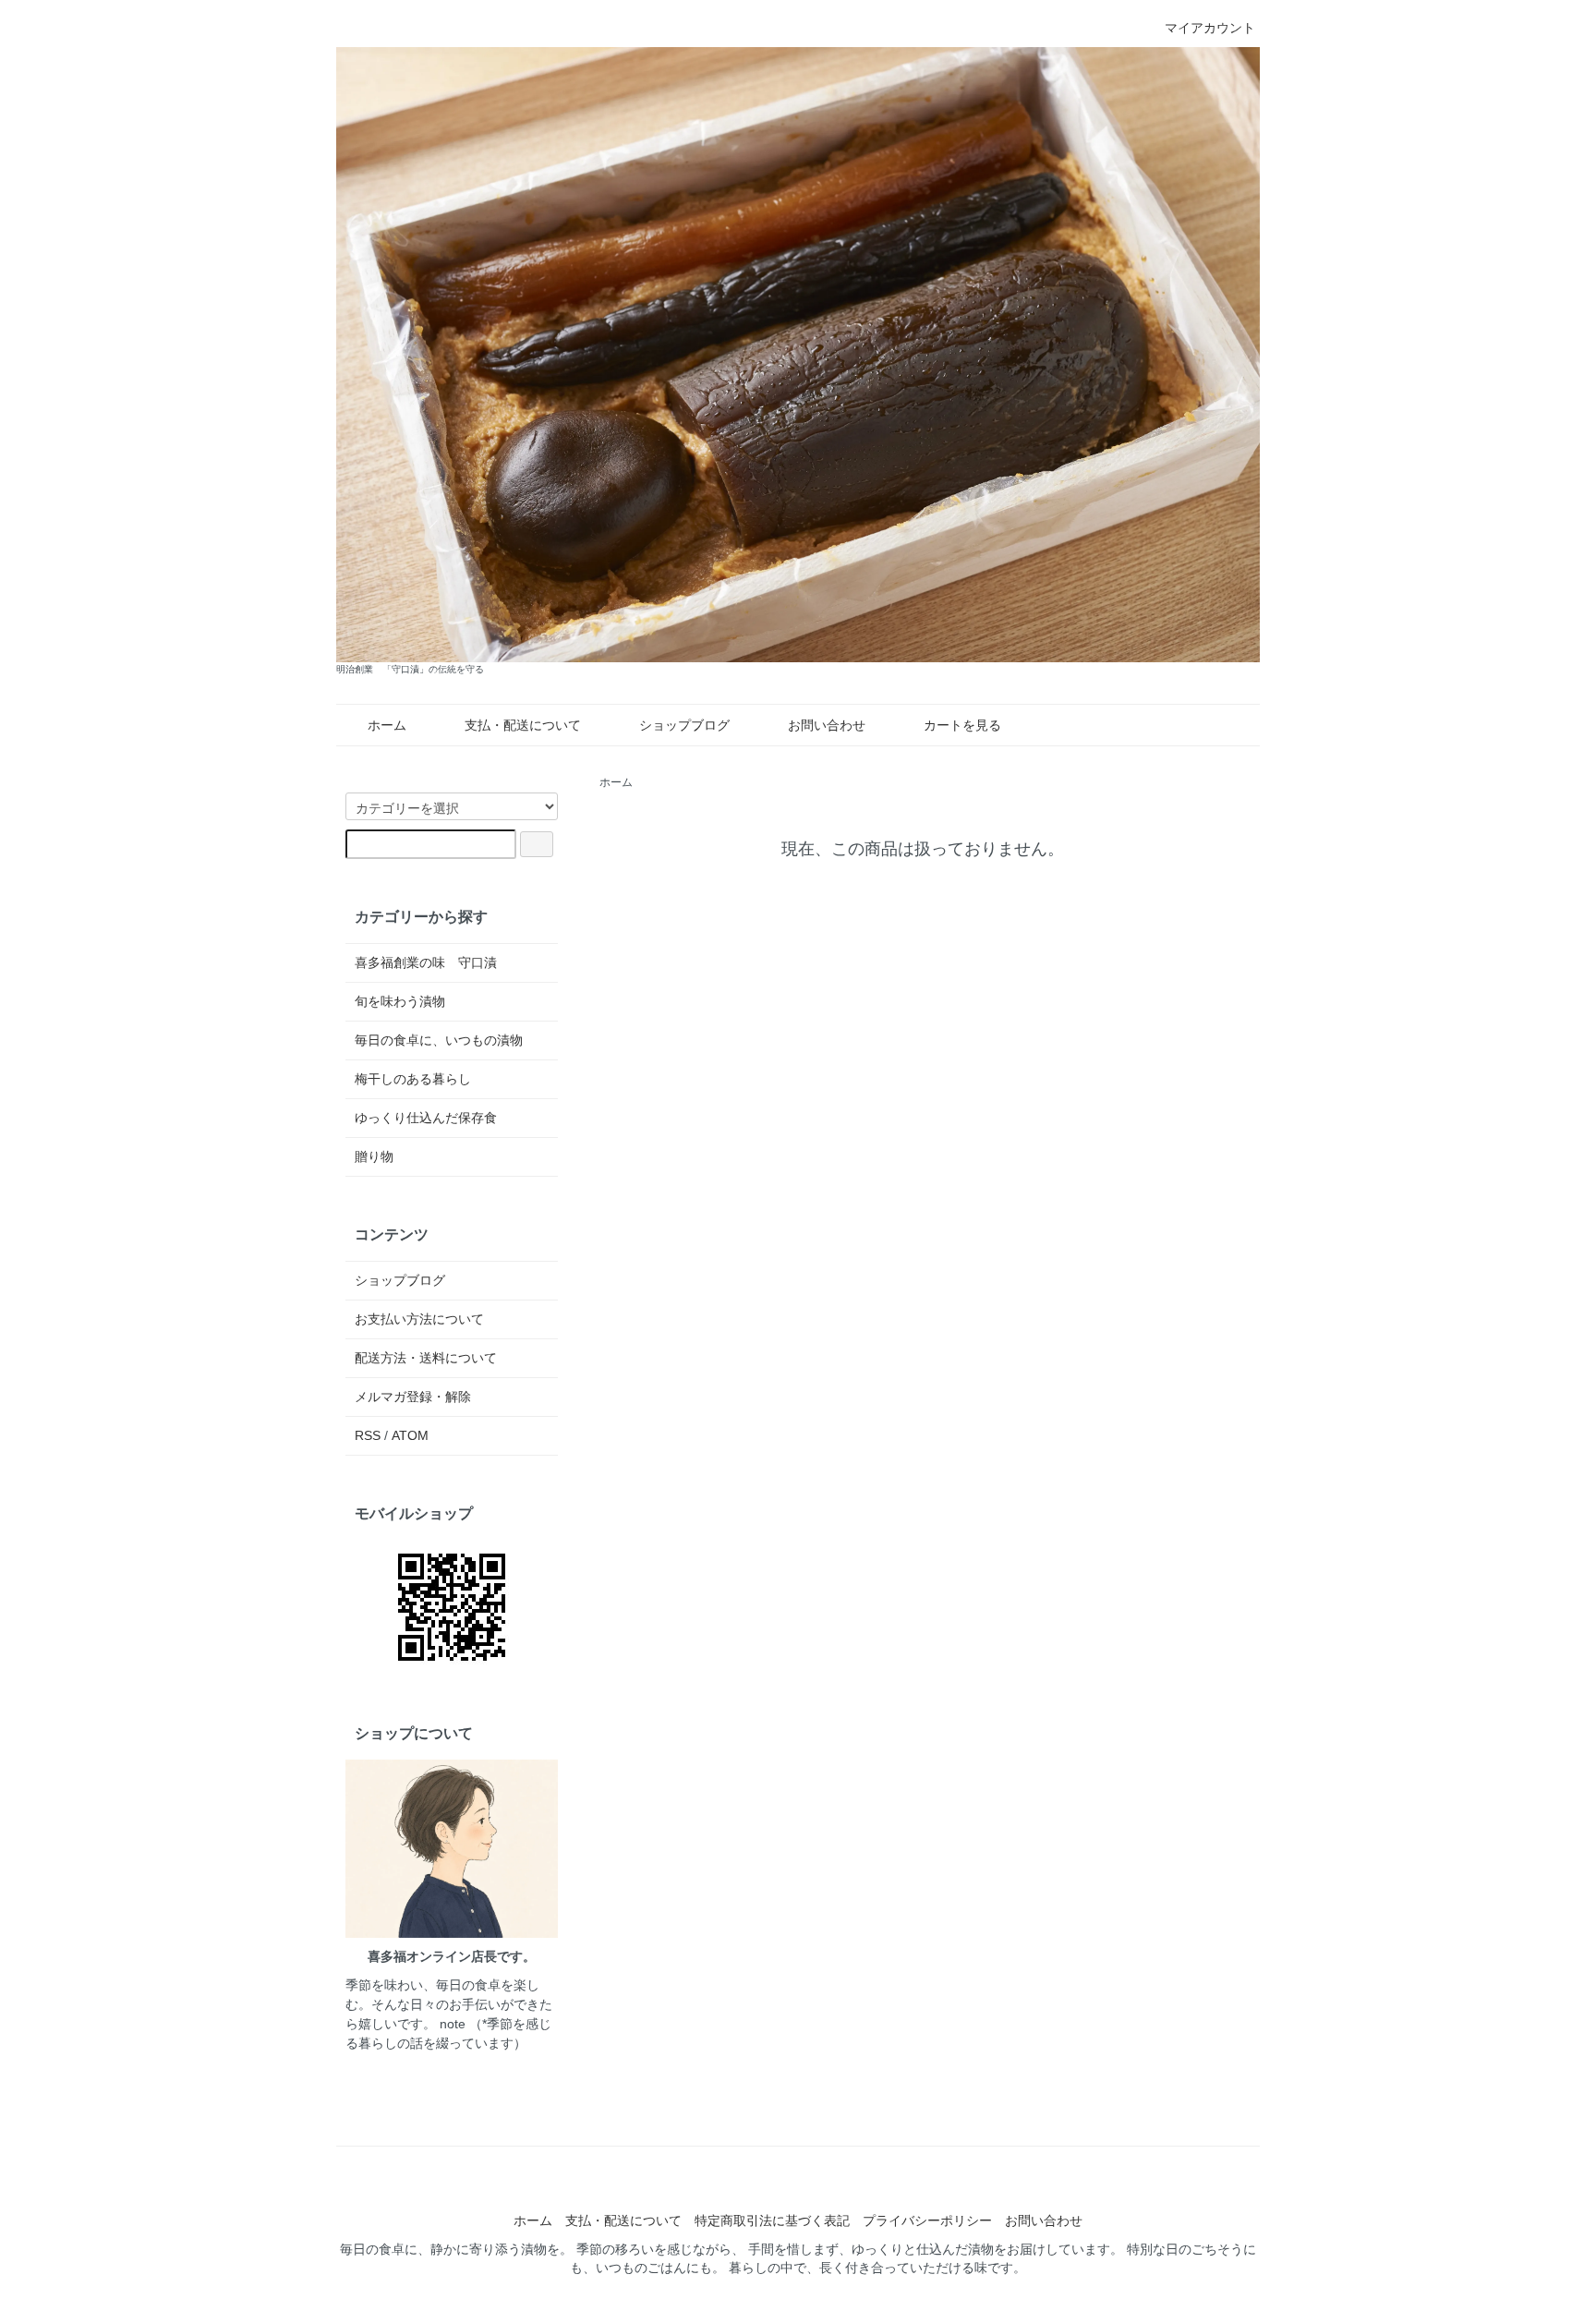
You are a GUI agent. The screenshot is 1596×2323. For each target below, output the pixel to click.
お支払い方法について (419, 1319)
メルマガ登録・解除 (413, 1397)
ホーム (387, 725)
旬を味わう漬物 (400, 1001)
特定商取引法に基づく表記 (772, 2220)
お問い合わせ (827, 725)
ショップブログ (684, 725)
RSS (368, 1435)
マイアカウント (1210, 28)
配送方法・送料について (426, 1358)
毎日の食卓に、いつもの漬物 (439, 1040)
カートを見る (962, 725)
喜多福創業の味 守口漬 (426, 962)
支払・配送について (523, 725)
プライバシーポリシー (927, 2220)
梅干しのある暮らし (413, 1079)
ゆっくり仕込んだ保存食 (426, 1118)
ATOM (410, 1435)
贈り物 (374, 1156)
